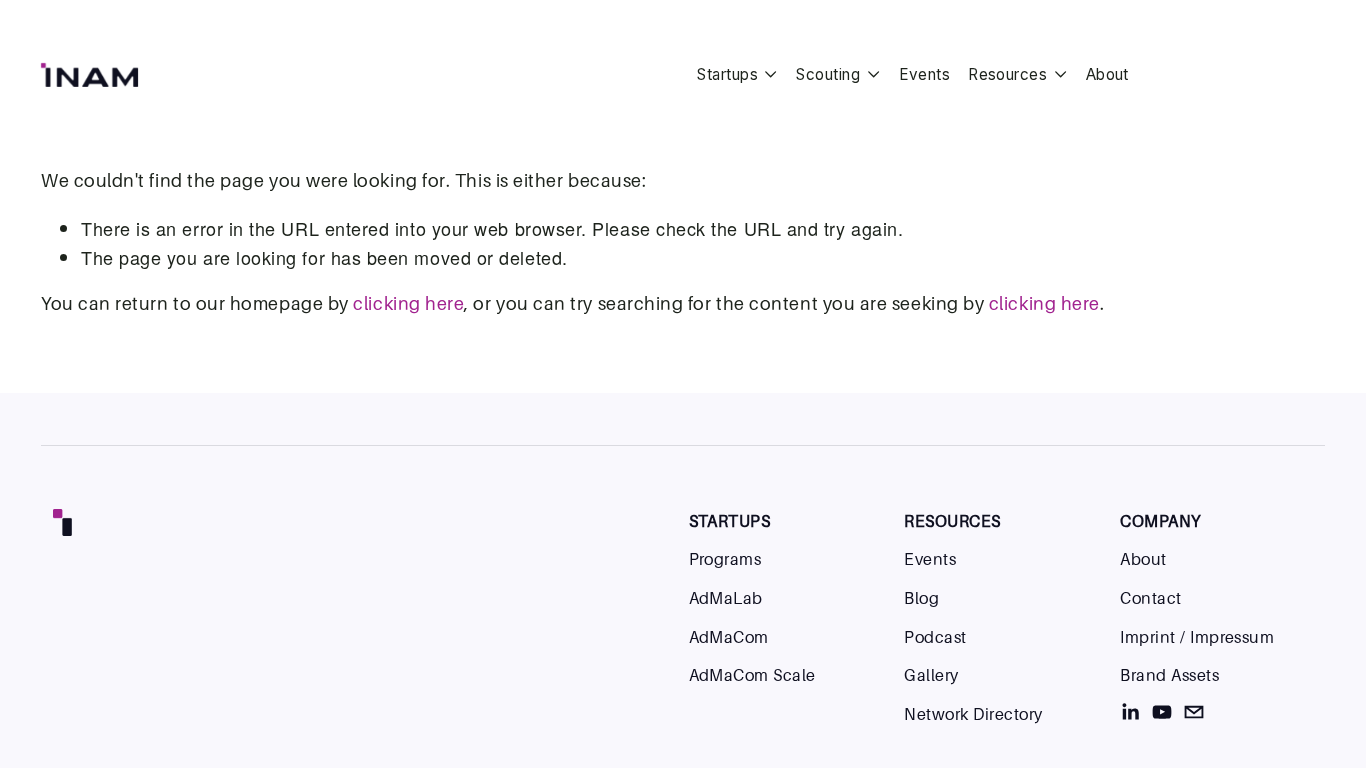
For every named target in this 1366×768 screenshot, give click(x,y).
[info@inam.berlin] (1194, 712)
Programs (725, 559)
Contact (1150, 598)
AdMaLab (726, 598)
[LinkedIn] (1130, 712)
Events (925, 74)
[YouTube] (1162, 712)
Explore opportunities (1240, 74)
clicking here (408, 303)
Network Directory (973, 714)
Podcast (935, 637)
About (1107, 74)
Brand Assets (1169, 675)
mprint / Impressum (1200, 637)
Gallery (931, 675)
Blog (921, 598)
